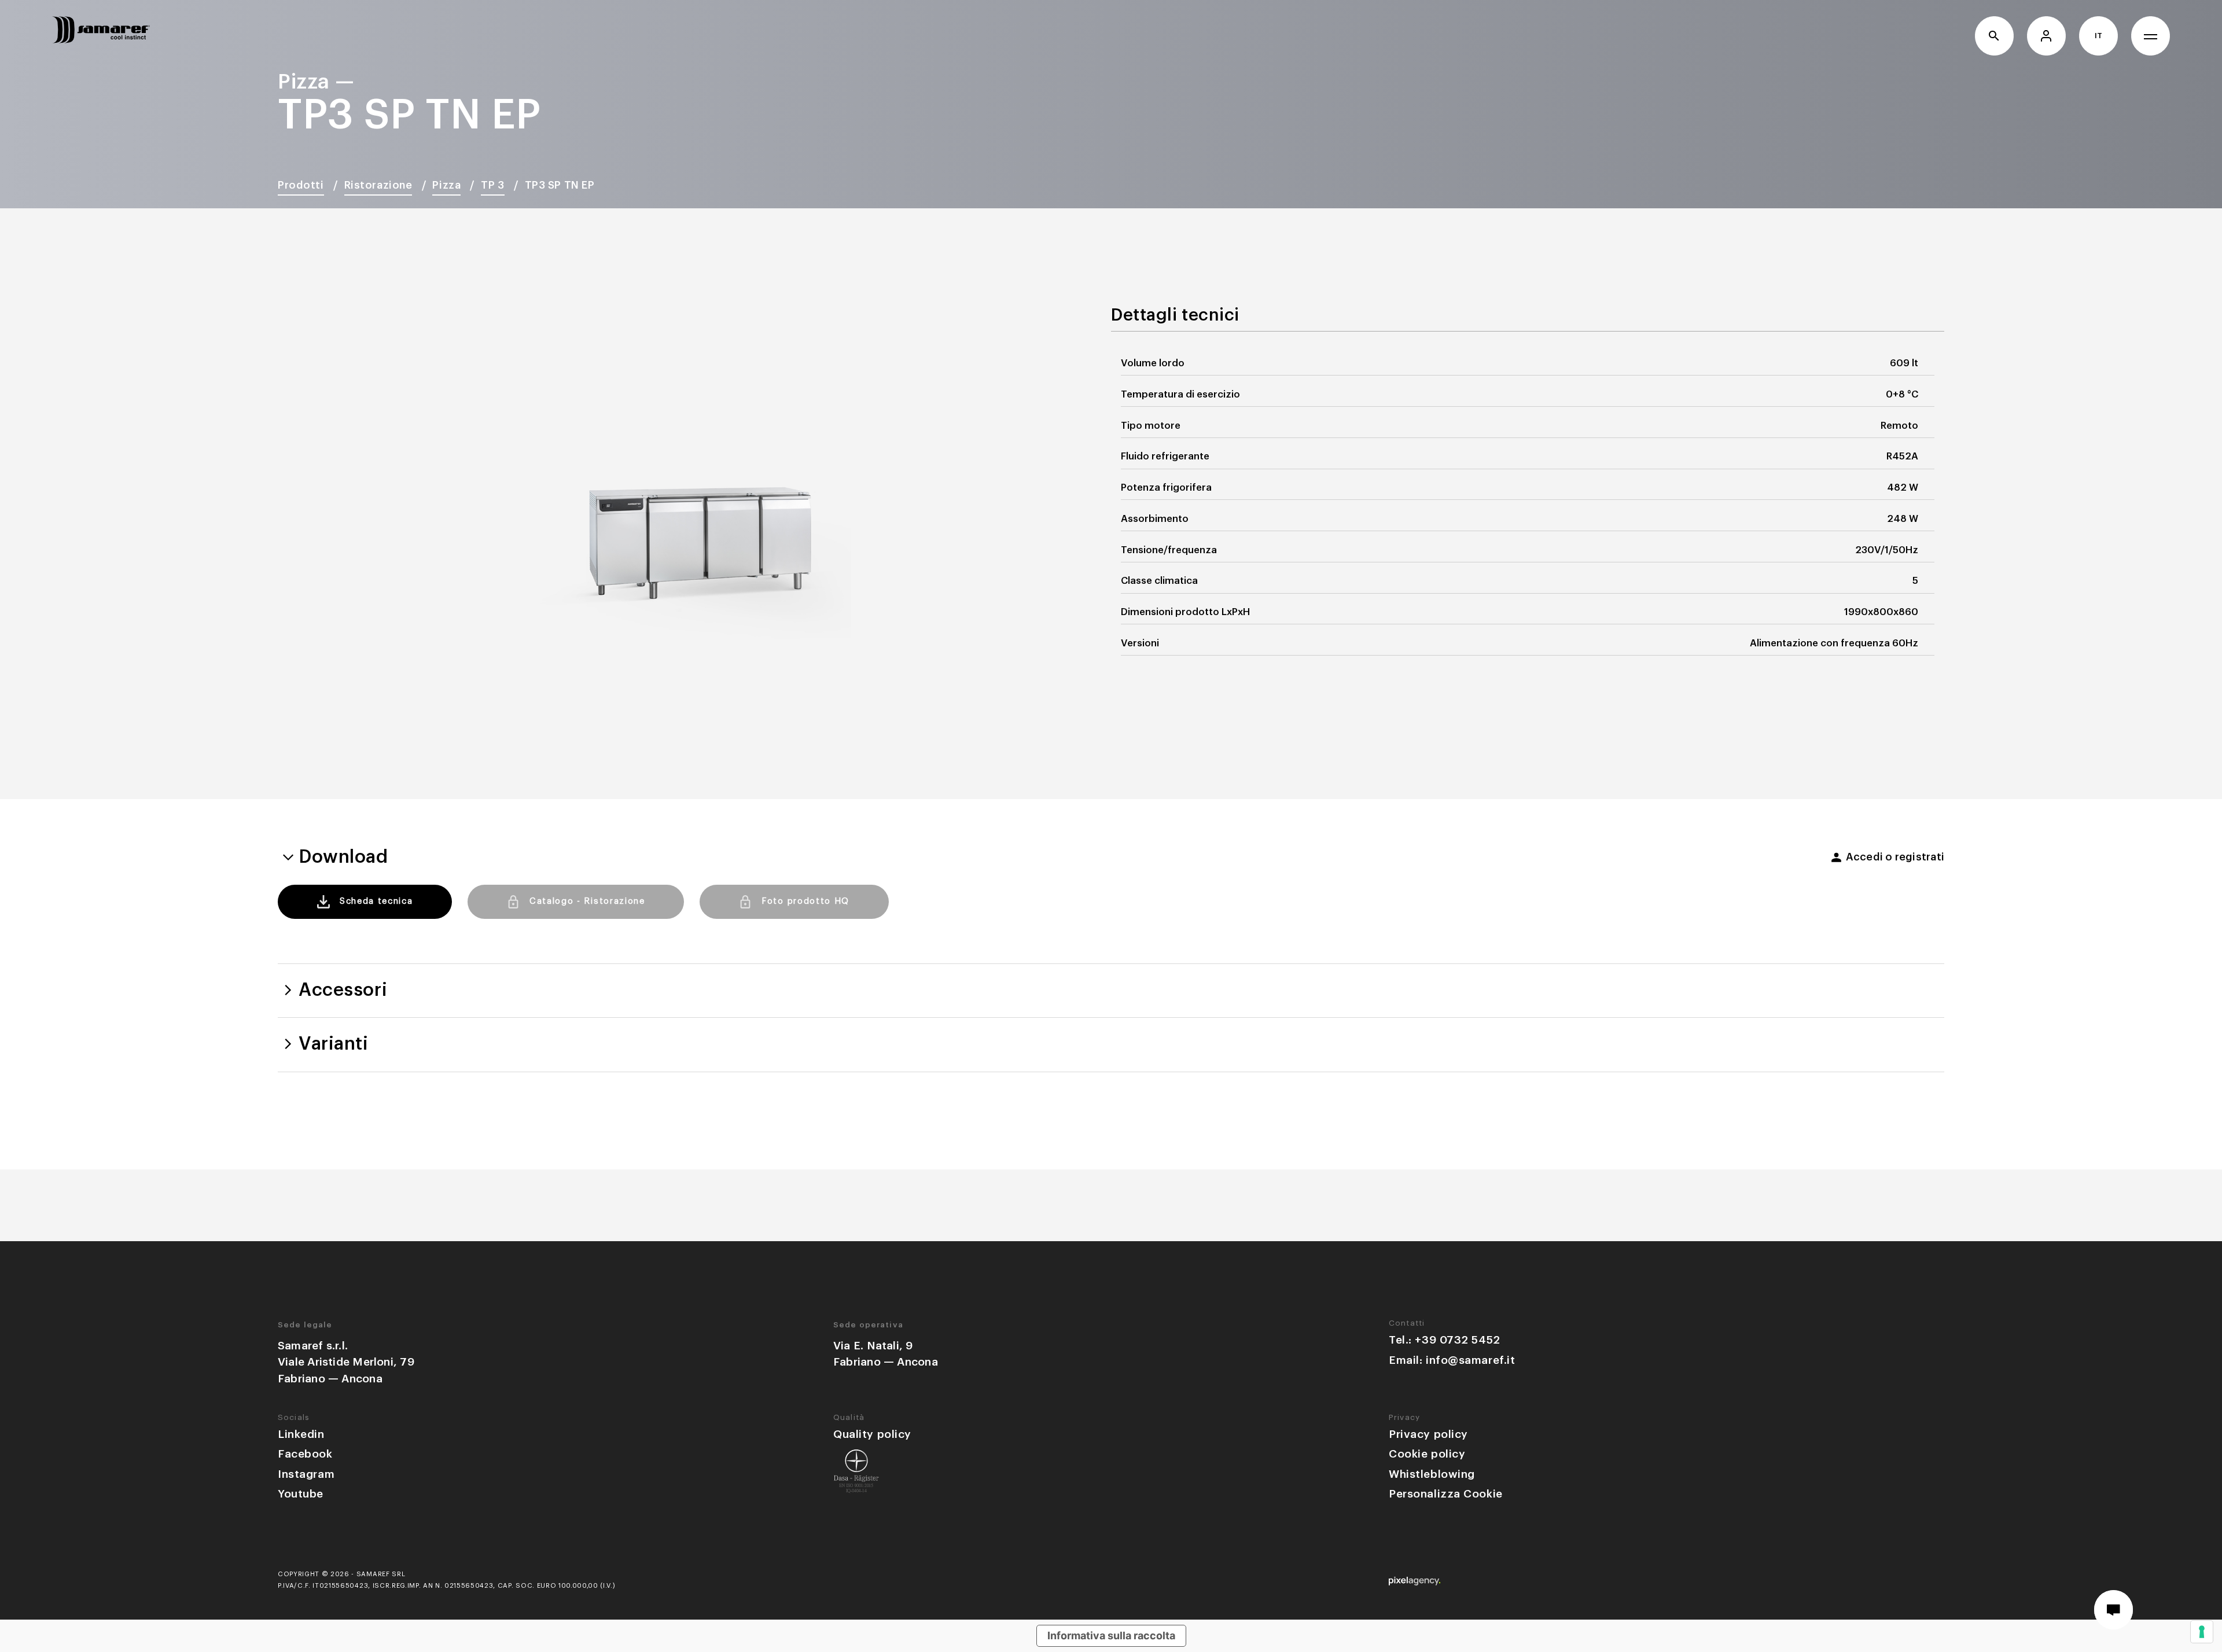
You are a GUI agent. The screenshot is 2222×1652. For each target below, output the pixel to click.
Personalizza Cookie (1446, 1494)
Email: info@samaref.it (1452, 1360)
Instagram (306, 1474)
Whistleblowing (1432, 1474)
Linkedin (301, 1434)
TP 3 (492, 185)
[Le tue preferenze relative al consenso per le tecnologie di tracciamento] (2202, 1632)
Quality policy (872, 1434)
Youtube (301, 1494)
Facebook (305, 1454)
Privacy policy (1428, 1434)
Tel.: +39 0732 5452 (1445, 1340)
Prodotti (301, 185)
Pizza (446, 185)
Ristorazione (378, 185)
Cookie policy (1427, 1454)
